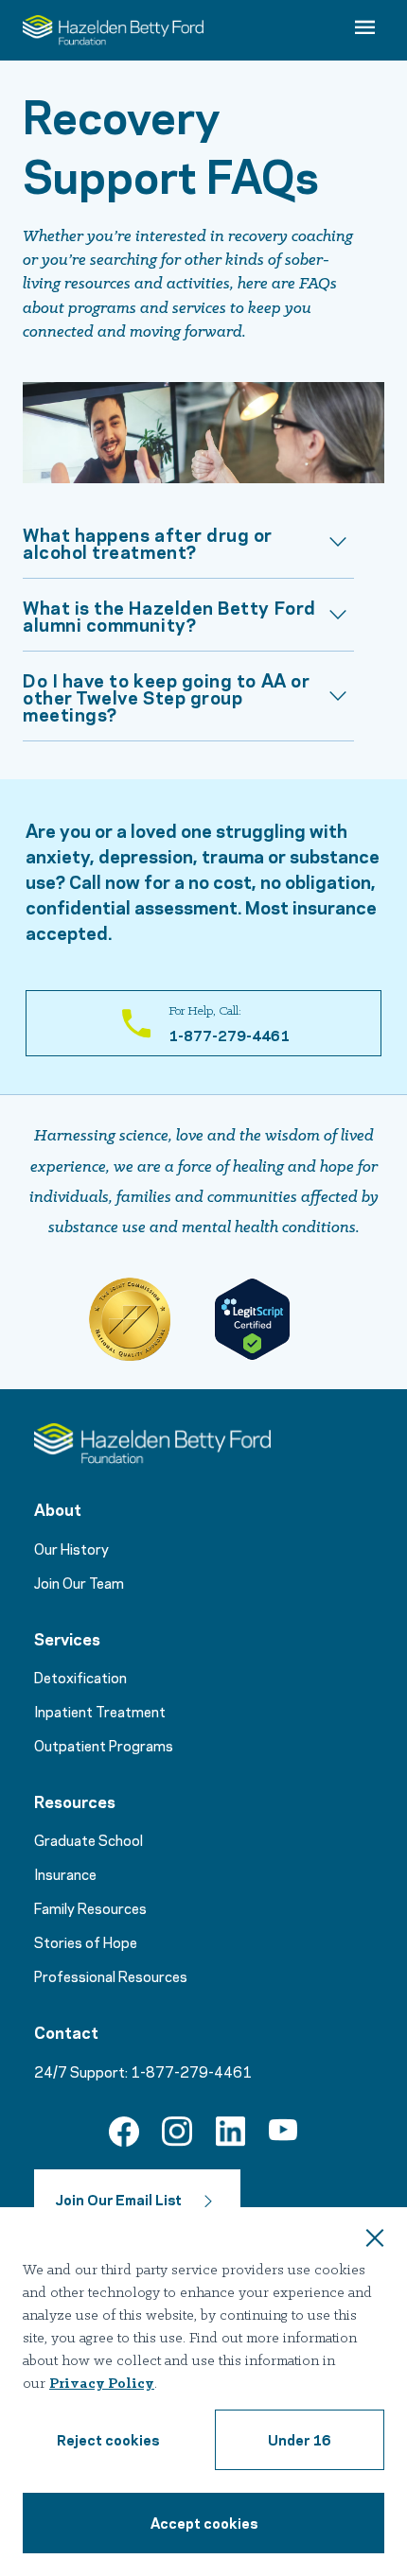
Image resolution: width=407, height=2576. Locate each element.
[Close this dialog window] (375, 2240)
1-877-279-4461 (191, 2071)
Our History (71, 1548)
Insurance (65, 1873)
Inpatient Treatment (100, 1711)
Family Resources (90, 1907)
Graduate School (88, 1839)
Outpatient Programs (104, 1745)
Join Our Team (79, 1582)
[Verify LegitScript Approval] (252, 1319)
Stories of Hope (86, 1941)
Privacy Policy (102, 2384)
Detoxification (80, 1677)
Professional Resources (111, 1976)
